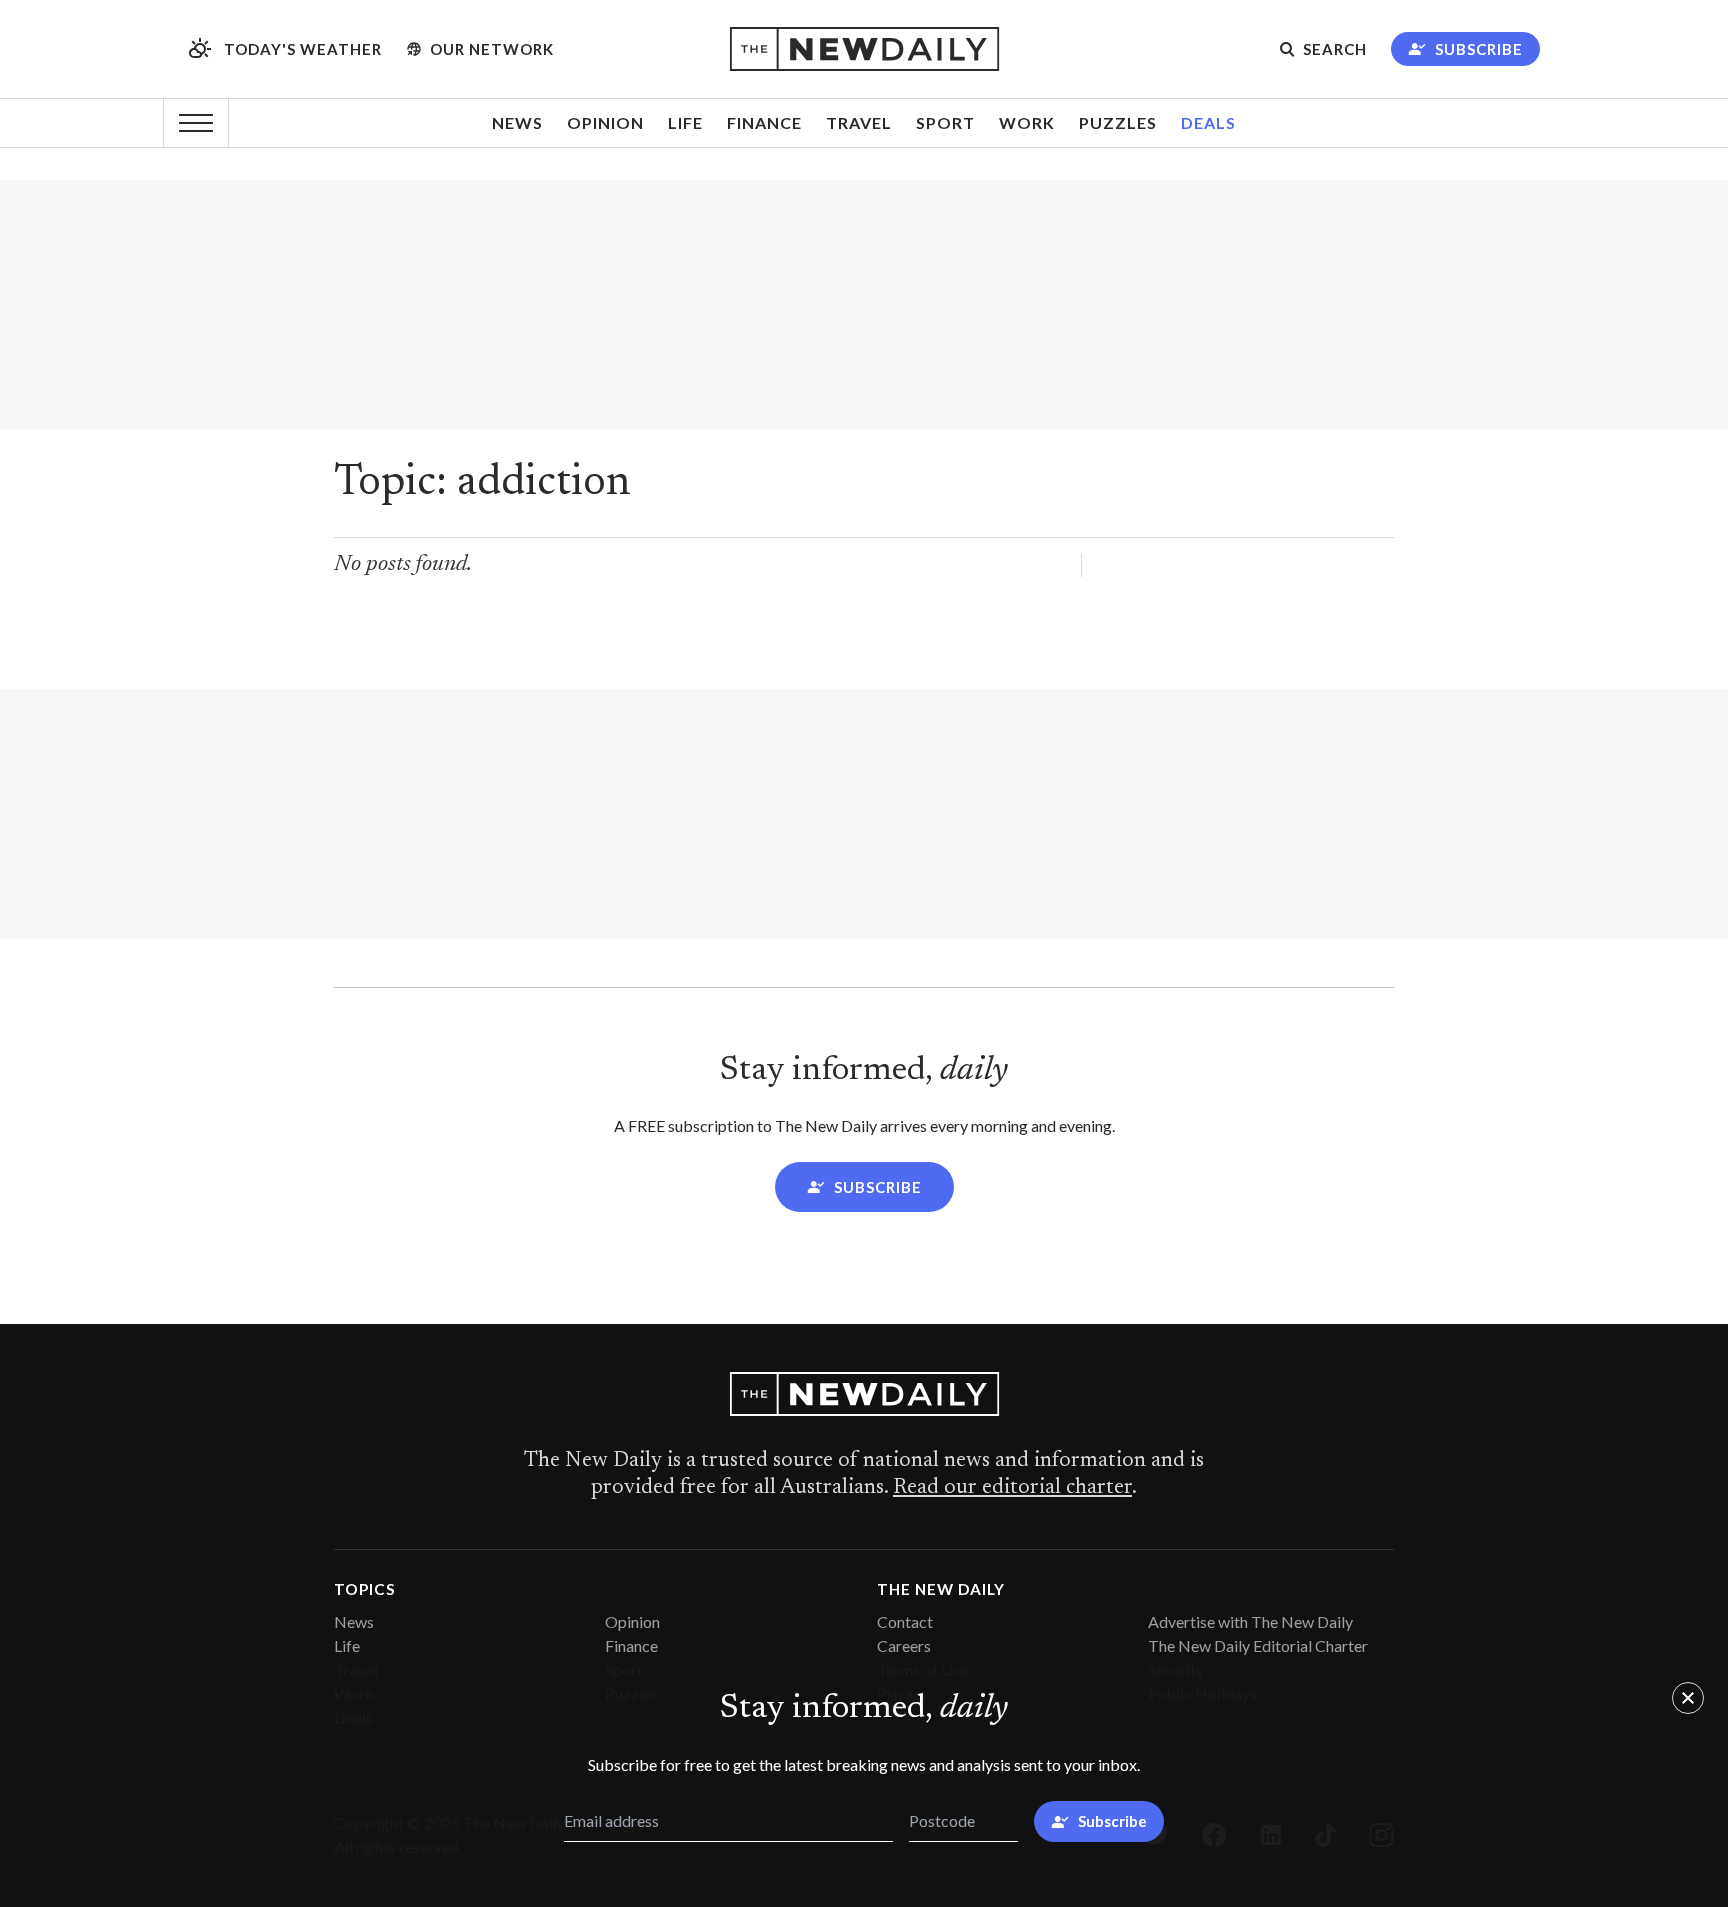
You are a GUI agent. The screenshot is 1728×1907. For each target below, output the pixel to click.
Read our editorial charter (1012, 1488)
